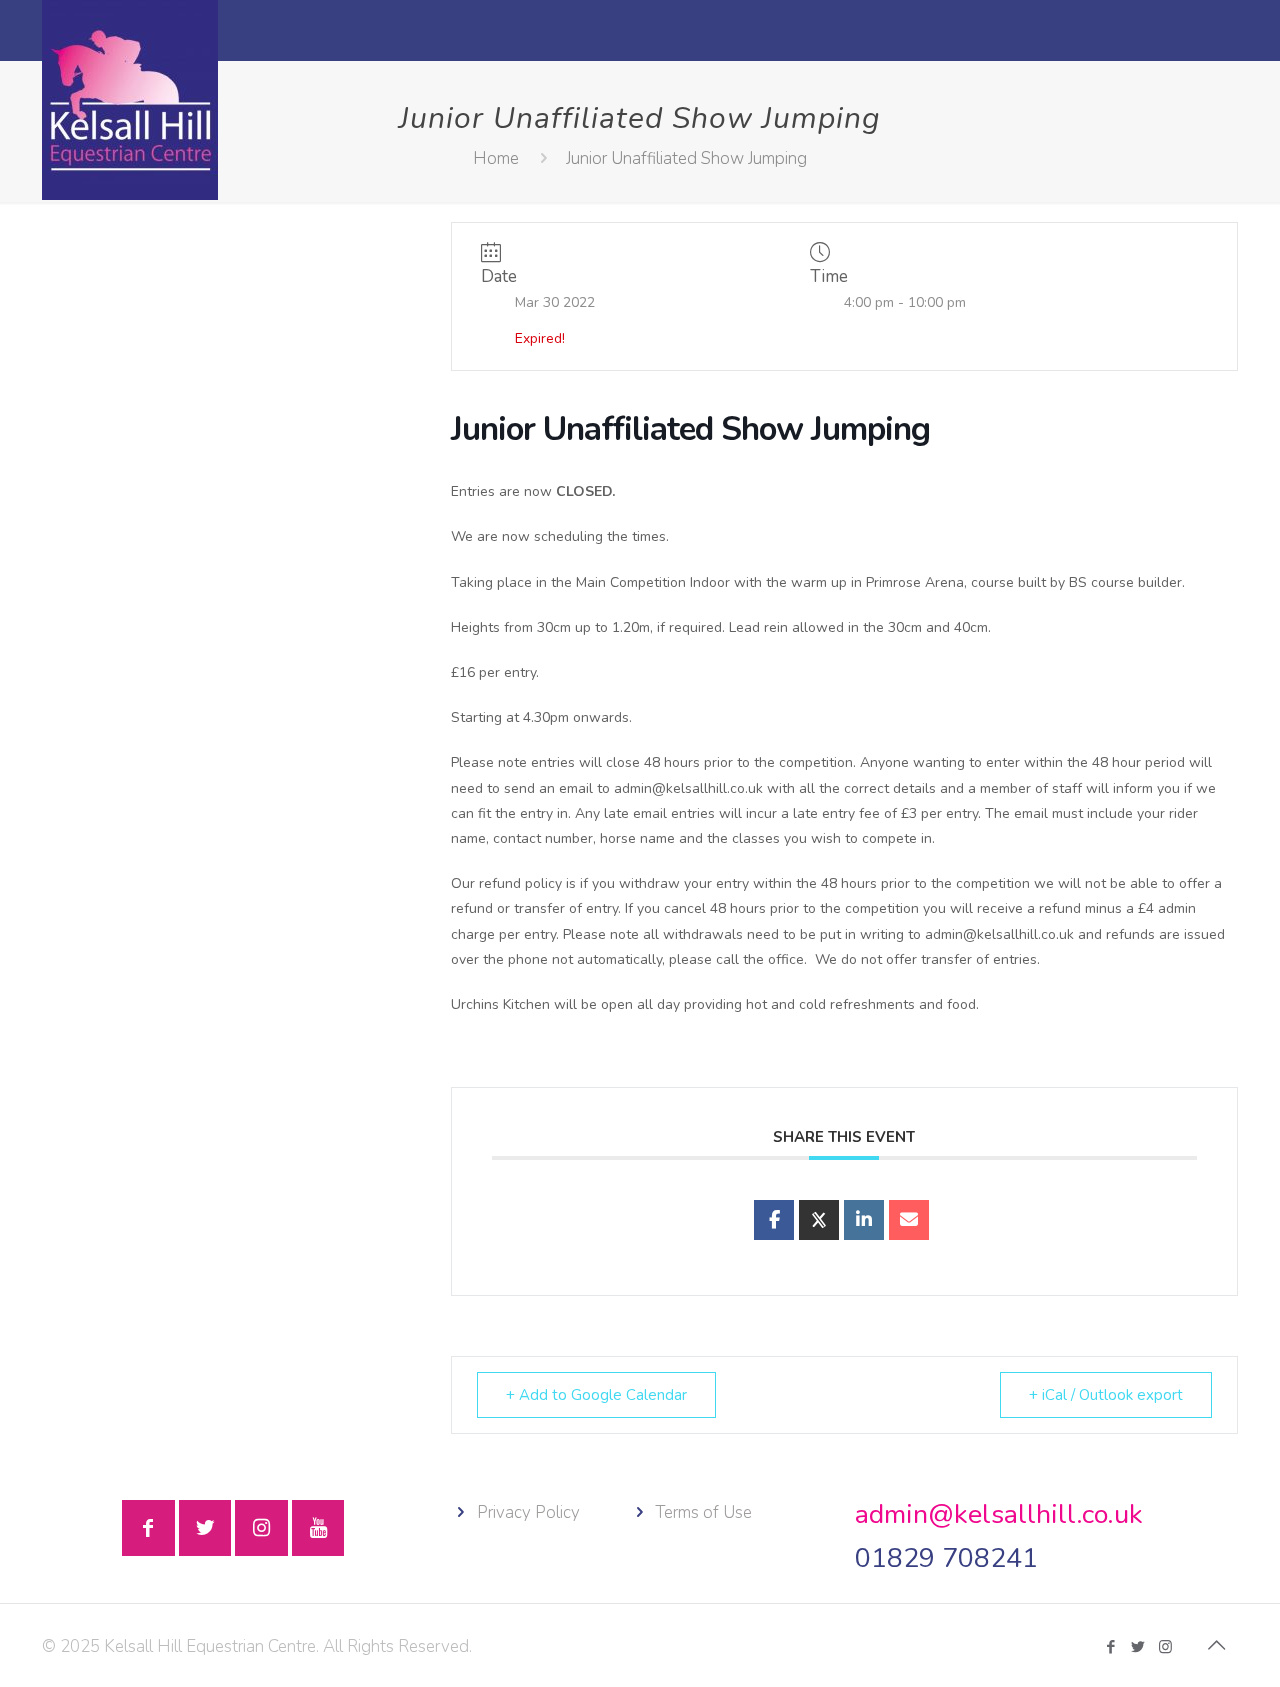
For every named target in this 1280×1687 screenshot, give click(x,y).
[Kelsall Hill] (130, 100)
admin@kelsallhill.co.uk (999, 1514)
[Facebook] (1111, 1647)
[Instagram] (1165, 1647)
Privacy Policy (528, 1512)
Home (496, 158)
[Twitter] (1138, 1647)
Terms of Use (703, 1512)
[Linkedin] (864, 1220)
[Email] (909, 1220)
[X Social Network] (819, 1220)
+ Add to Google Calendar (596, 1395)
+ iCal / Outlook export (1106, 1395)
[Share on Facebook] (774, 1220)
